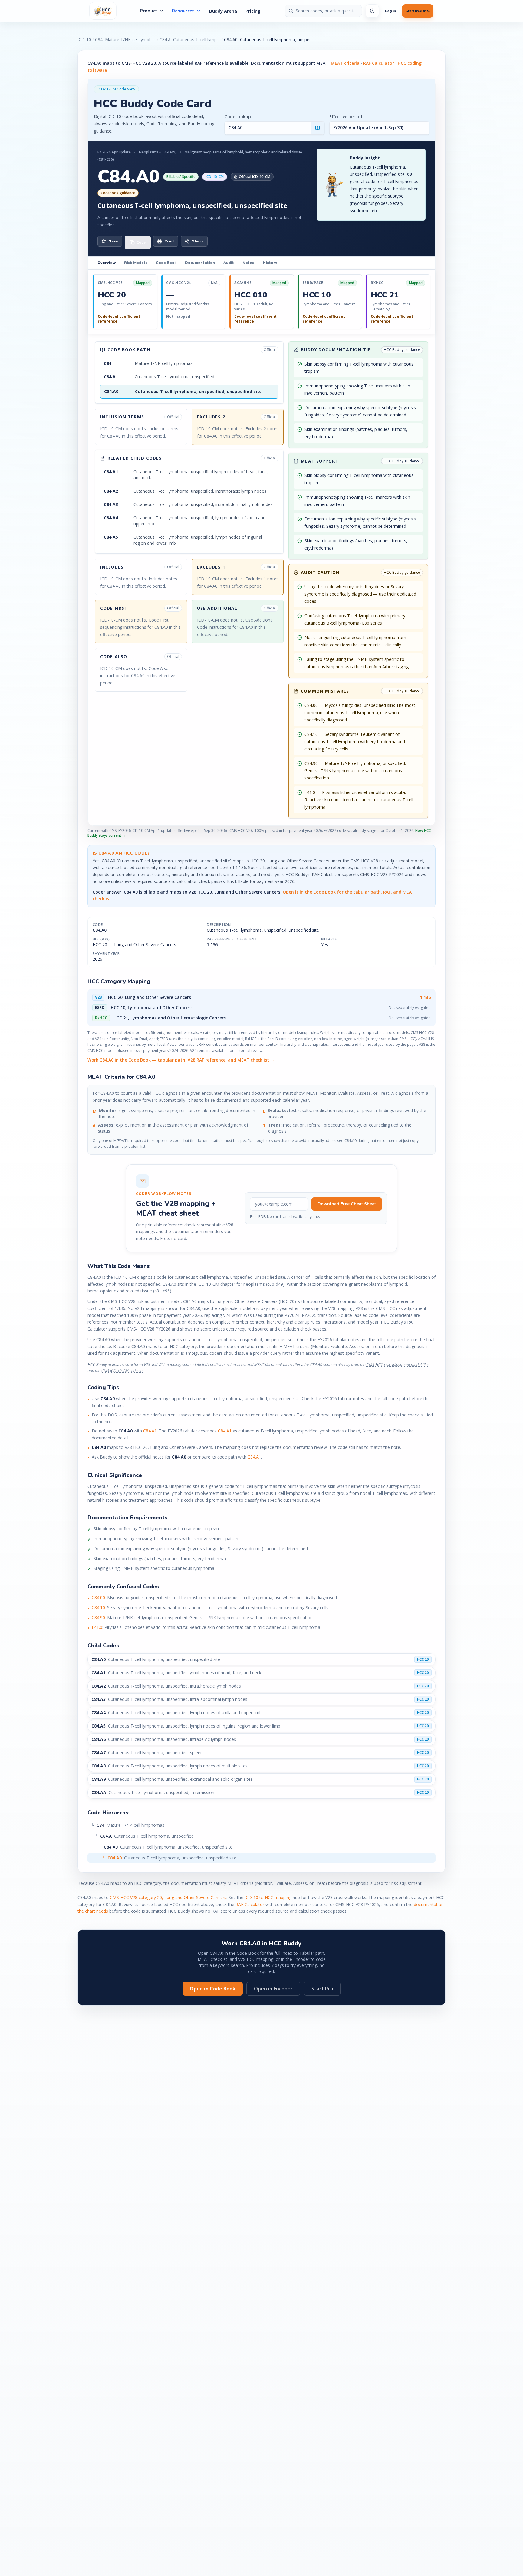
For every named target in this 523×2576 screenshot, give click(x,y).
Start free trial (418, 11)
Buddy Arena (223, 11)
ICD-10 (84, 39)
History (270, 263)
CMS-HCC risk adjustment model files (398, 1365)
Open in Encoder (273, 1989)
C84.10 (98, 1608)
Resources (183, 11)
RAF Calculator (379, 63)
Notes (248, 263)
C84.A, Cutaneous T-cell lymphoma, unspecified (190, 39)
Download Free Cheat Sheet (347, 1204)
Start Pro (322, 1989)
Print (169, 241)
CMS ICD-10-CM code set (122, 1371)
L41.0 (97, 1627)
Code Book (166, 263)
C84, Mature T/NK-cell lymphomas (125, 39)
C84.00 (98, 1598)
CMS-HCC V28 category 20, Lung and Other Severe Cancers (168, 1897)
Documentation (200, 263)
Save (113, 241)
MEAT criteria (345, 63)
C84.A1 (150, 1431)
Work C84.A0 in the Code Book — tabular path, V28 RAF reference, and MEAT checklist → (181, 1060)
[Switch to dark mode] (372, 11)
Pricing (253, 11)
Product (149, 11)
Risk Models (136, 263)
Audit (229, 263)
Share (198, 241)
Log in (390, 11)
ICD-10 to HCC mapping (268, 1897)
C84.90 (98, 1618)
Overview (107, 263)
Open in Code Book (213, 1989)
